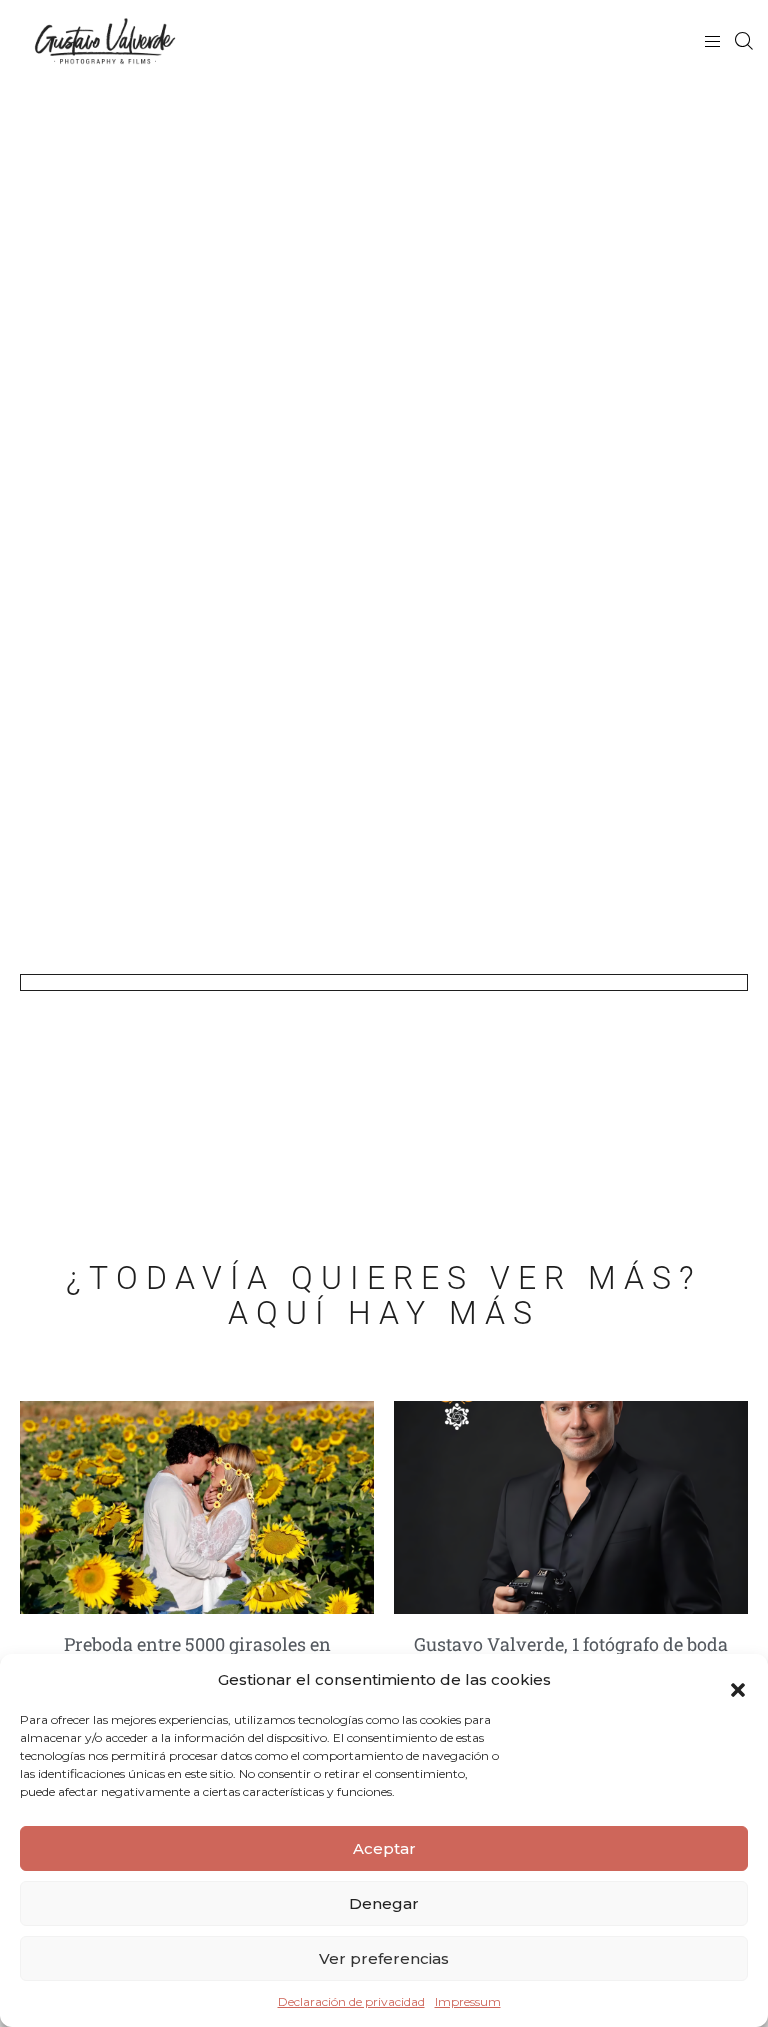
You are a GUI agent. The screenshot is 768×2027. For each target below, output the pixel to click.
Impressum (468, 2001)
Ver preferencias (384, 1958)
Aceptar (384, 1848)
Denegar (384, 1903)
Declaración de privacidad (351, 2001)
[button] (738, 1680)
